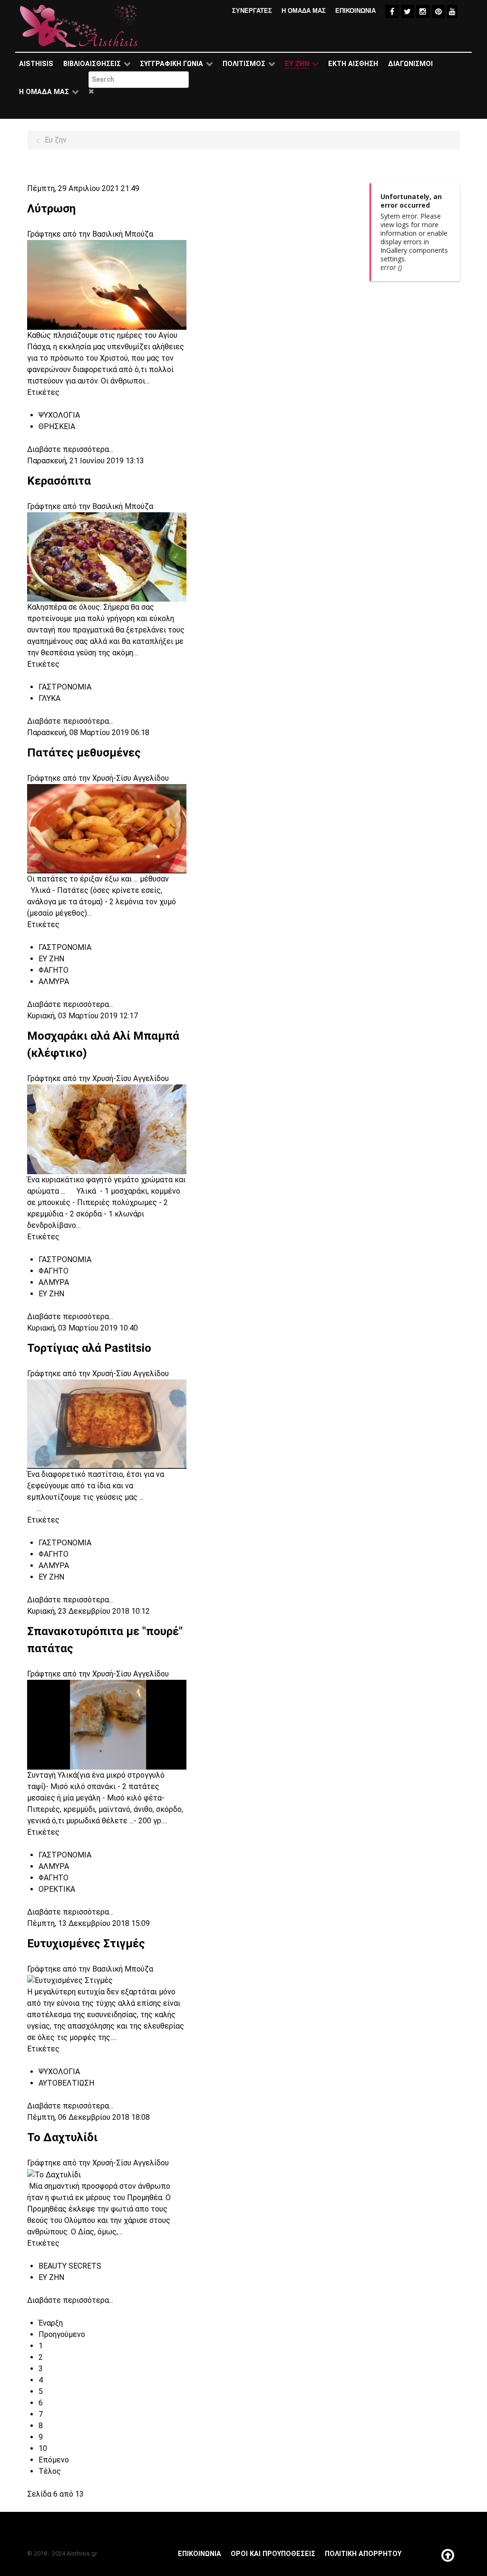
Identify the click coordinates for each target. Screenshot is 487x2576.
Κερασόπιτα (59, 481)
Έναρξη (51, 2323)
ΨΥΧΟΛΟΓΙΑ (59, 415)
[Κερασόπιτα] (107, 556)
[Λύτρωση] (107, 284)
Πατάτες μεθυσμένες (84, 753)
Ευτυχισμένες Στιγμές (86, 1944)
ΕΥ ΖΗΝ (51, 959)
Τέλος (50, 2471)
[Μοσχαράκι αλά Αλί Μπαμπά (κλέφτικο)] (107, 1129)
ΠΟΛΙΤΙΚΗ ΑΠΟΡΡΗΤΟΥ (363, 2554)
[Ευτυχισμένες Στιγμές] (107, 1980)
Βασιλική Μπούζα (123, 234)
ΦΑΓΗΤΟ (54, 970)
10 (43, 2448)
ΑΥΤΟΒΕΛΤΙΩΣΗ (66, 2083)
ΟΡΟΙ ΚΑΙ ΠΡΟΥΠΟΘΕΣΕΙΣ (273, 2554)
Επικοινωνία (200, 2554)
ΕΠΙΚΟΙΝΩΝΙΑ (356, 11)
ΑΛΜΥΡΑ (54, 982)
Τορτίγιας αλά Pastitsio (89, 1348)
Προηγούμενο (62, 2334)
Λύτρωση (51, 209)
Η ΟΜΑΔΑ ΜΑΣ (304, 11)
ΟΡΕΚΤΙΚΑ (57, 1889)
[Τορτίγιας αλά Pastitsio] (107, 1423)
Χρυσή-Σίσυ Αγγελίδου (131, 778)
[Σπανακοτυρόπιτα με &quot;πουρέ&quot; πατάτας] (107, 1724)
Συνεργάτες (252, 11)
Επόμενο (54, 2460)
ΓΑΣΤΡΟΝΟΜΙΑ (65, 687)
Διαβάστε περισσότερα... (70, 449)
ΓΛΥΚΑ (49, 698)
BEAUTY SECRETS (70, 2266)
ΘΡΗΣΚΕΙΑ (57, 426)
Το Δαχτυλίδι (62, 2137)
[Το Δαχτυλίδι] (107, 2174)
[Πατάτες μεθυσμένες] (107, 828)
